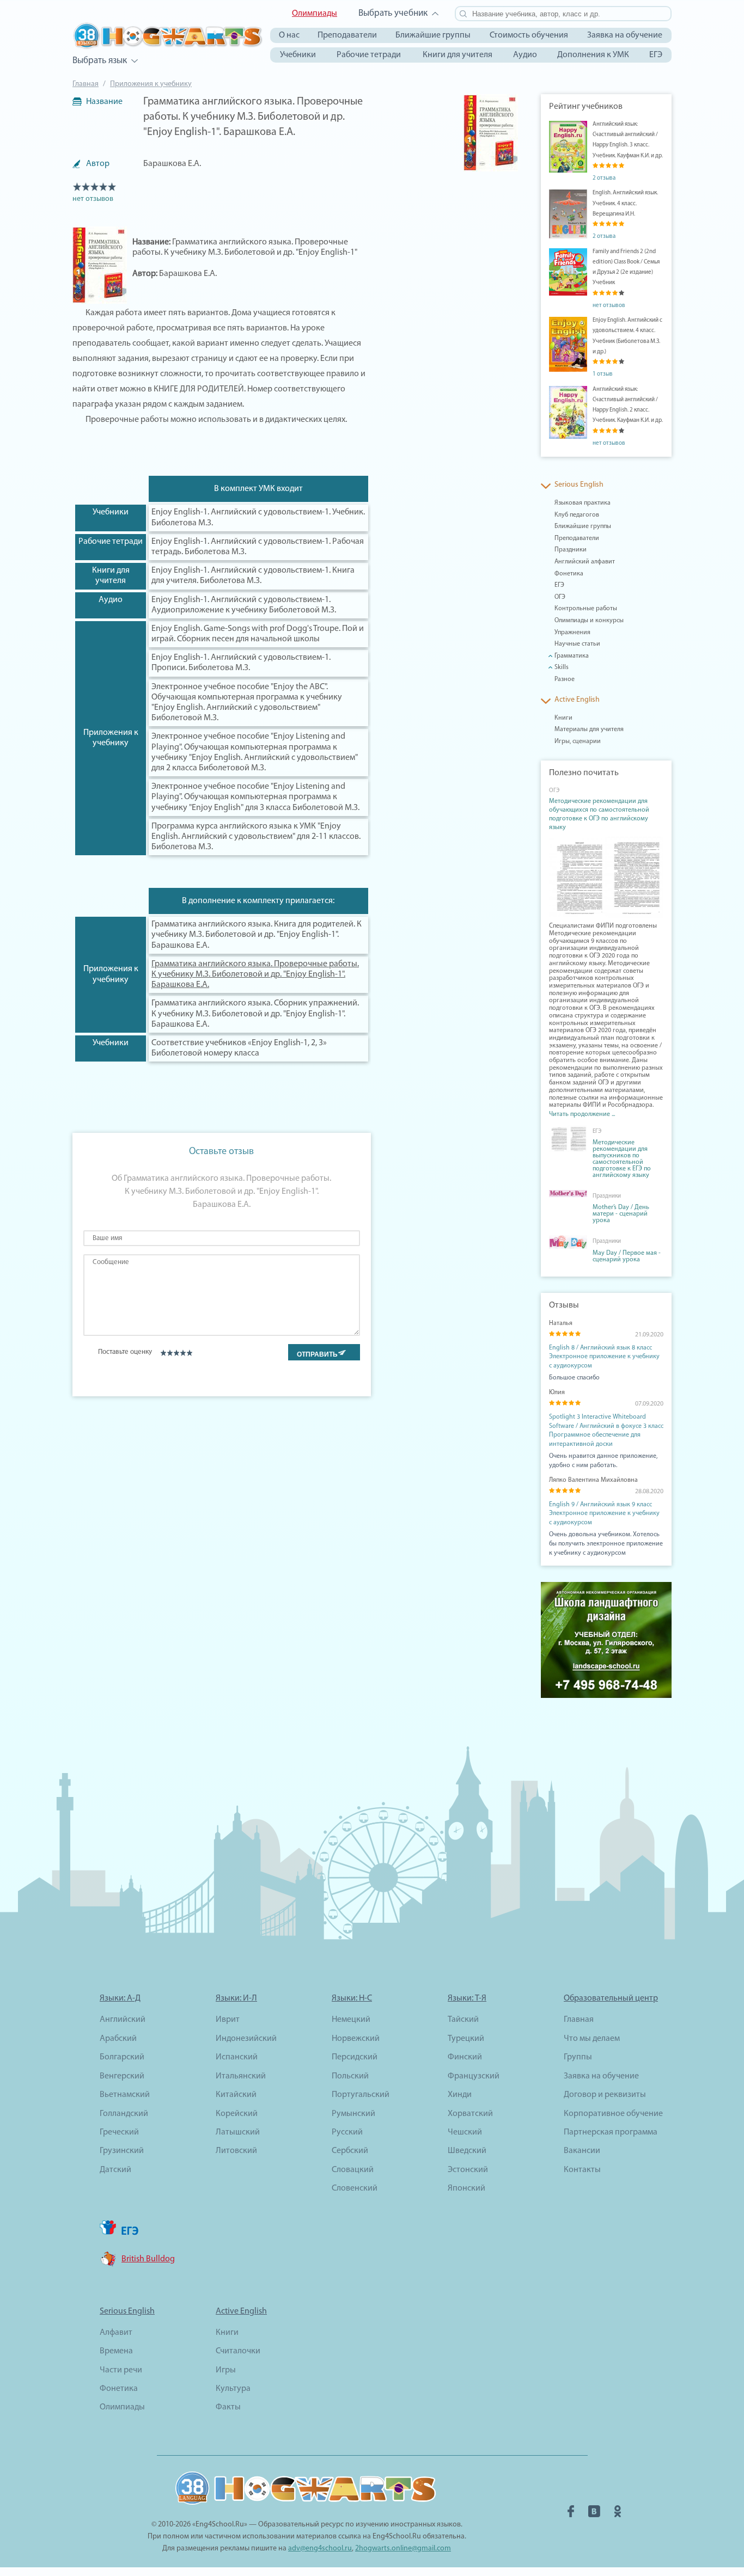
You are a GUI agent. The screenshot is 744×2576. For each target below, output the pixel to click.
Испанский (237, 2057)
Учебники (298, 55)
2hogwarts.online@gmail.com (403, 2549)
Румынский (353, 2114)
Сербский (350, 2151)
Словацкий (353, 2170)
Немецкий (351, 2020)
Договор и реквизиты (605, 2095)
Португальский (361, 2095)
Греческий (119, 2132)
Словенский (355, 2188)
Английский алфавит (585, 562)
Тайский (463, 2020)
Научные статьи (577, 644)
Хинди (460, 2095)
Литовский (236, 2151)
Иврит (228, 2020)
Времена (116, 2351)
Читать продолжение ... (582, 1114)
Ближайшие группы (433, 35)
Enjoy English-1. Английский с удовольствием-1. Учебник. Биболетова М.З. (258, 517)
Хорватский (470, 2114)
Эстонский (468, 2170)
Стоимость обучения (529, 35)
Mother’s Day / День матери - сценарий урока (621, 1214)
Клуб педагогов (577, 515)
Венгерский (122, 2076)
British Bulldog (148, 2259)
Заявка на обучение (625, 35)
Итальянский (241, 2076)
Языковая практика (583, 503)
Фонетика (569, 574)
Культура (233, 2389)
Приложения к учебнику (151, 84)
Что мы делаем (592, 2039)
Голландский (124, 2114)
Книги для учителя (458, 55)
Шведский (467, 2151)
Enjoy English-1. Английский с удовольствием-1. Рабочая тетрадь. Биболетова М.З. (258, 547)
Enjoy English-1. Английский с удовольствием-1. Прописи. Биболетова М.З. (241, 663)
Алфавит (116, 2333)
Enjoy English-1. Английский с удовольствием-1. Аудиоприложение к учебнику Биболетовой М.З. (244, 605)
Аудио (525, 55)
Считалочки (238, 2351)
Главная (86, 84)
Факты (228, 2407)
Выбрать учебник (393, 13)
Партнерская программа (611, 2132)
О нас (289, 35)
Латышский (238, 2132)
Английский (123, 2020)
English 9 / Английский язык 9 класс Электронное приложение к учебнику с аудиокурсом (604, 1514)
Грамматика (572, 656)
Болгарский (122, 2057)
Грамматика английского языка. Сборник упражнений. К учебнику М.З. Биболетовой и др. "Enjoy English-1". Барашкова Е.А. (255, 1014)
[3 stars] (176, 1353)
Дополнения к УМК (593, 55)
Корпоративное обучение (613, 2114)
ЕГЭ (656, 55)
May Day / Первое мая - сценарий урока (627, 1256)
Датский (115, 2170)
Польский (350, 2076)
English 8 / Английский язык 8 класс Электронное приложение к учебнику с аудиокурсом (604, 1357)
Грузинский (122, 2151)
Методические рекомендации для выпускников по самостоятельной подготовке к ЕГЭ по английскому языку (622, 1159)
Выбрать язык (100, 61)
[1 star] (163, 1353)
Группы (578, 2057)
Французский (474, 2076)
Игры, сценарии (578, 741)
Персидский (355, 2057)
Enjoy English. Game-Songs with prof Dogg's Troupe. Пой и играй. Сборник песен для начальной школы (258, 634)
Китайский (236, 2095)
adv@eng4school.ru (320, 2549)
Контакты (582, 2170)
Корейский (237, 2114)
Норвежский (356, 2039)
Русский (347, 2132)
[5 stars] (189, 1353)
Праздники (571, 550)
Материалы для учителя (589, 729)
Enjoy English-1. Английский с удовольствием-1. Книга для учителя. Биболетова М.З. (253, 576)
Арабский (118, 2039)
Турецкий (466, 2039)
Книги (563, 718)
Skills (562, 667)
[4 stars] (183, 1353)
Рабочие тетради (369, 55)
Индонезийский (246, 2039)
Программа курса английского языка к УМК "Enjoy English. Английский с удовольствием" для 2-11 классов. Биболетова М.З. (256, 837)
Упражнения (572, 633)
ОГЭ (560, 597)
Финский (465, 2057)
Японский (466, 2188)
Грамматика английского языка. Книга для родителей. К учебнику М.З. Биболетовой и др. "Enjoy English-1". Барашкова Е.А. (257, 935)
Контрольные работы (586, 609)
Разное (565, 679)
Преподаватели (347, 35)
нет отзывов (93, 199)
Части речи (121, 2370)
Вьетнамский (125, 2095)
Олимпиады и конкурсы (589, 621)
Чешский (465, 2132)
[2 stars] (170, 1353)
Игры (226, 2370)
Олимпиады (315, 14)
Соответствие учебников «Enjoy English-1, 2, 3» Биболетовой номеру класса (239, 1048)
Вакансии (582, 2151)
